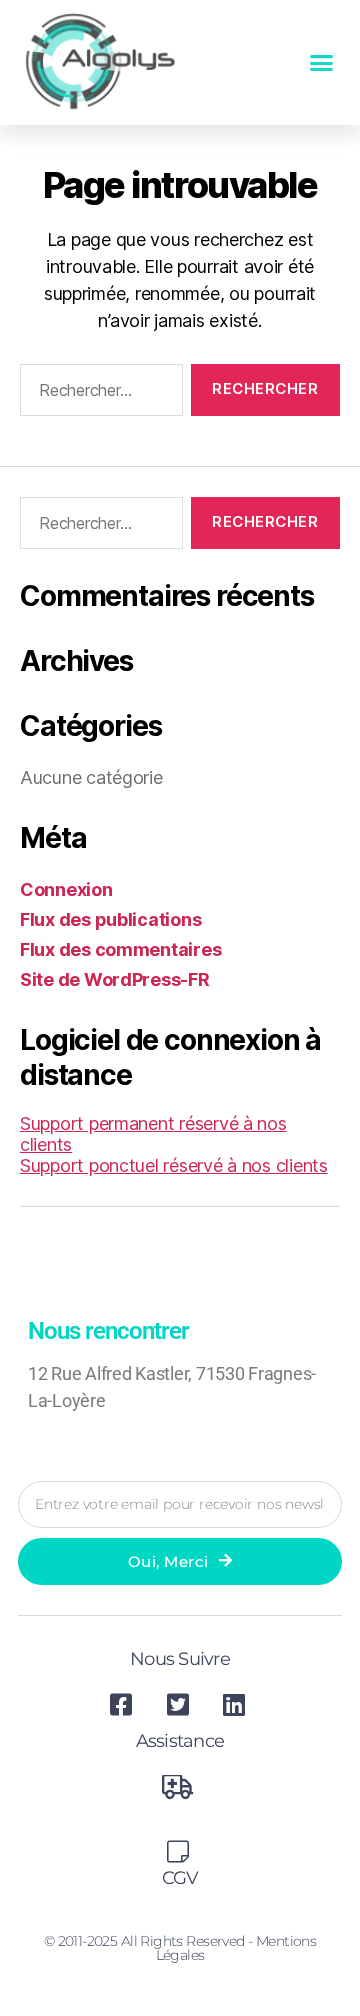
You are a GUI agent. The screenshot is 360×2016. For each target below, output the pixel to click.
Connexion (66, 889)
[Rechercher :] (97, 394)
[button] (321, 63)
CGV (180, 1878)
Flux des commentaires (120, 949)
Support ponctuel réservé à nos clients (174, 1165)
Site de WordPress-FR (115, 979)
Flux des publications (110, 919)
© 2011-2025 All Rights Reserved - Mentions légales (180, 1948)
